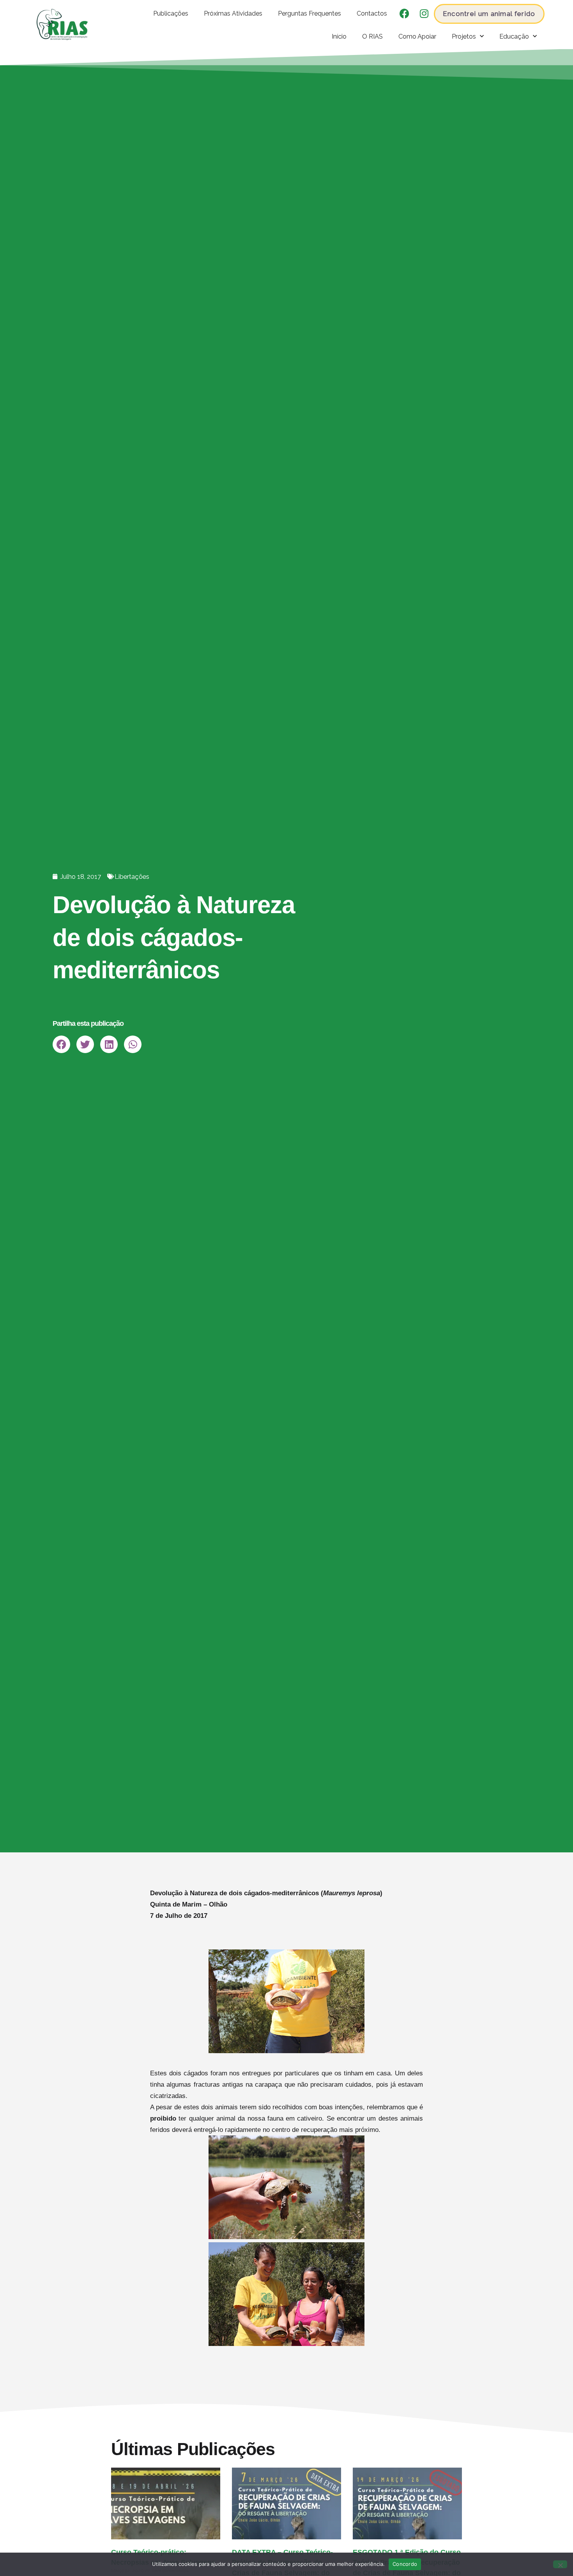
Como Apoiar (417, 36)
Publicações (171, 13)
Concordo (405, 2564)
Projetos (464, 36)
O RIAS (372, 36)
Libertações (132, 876)
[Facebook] (405, 14)
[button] (61, 1044)
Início (339, 36)
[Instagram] (424, 14)
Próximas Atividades (233, 13)
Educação (514, 36)
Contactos (372, 13)
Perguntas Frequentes (309, 13)
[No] (560, 2564)
